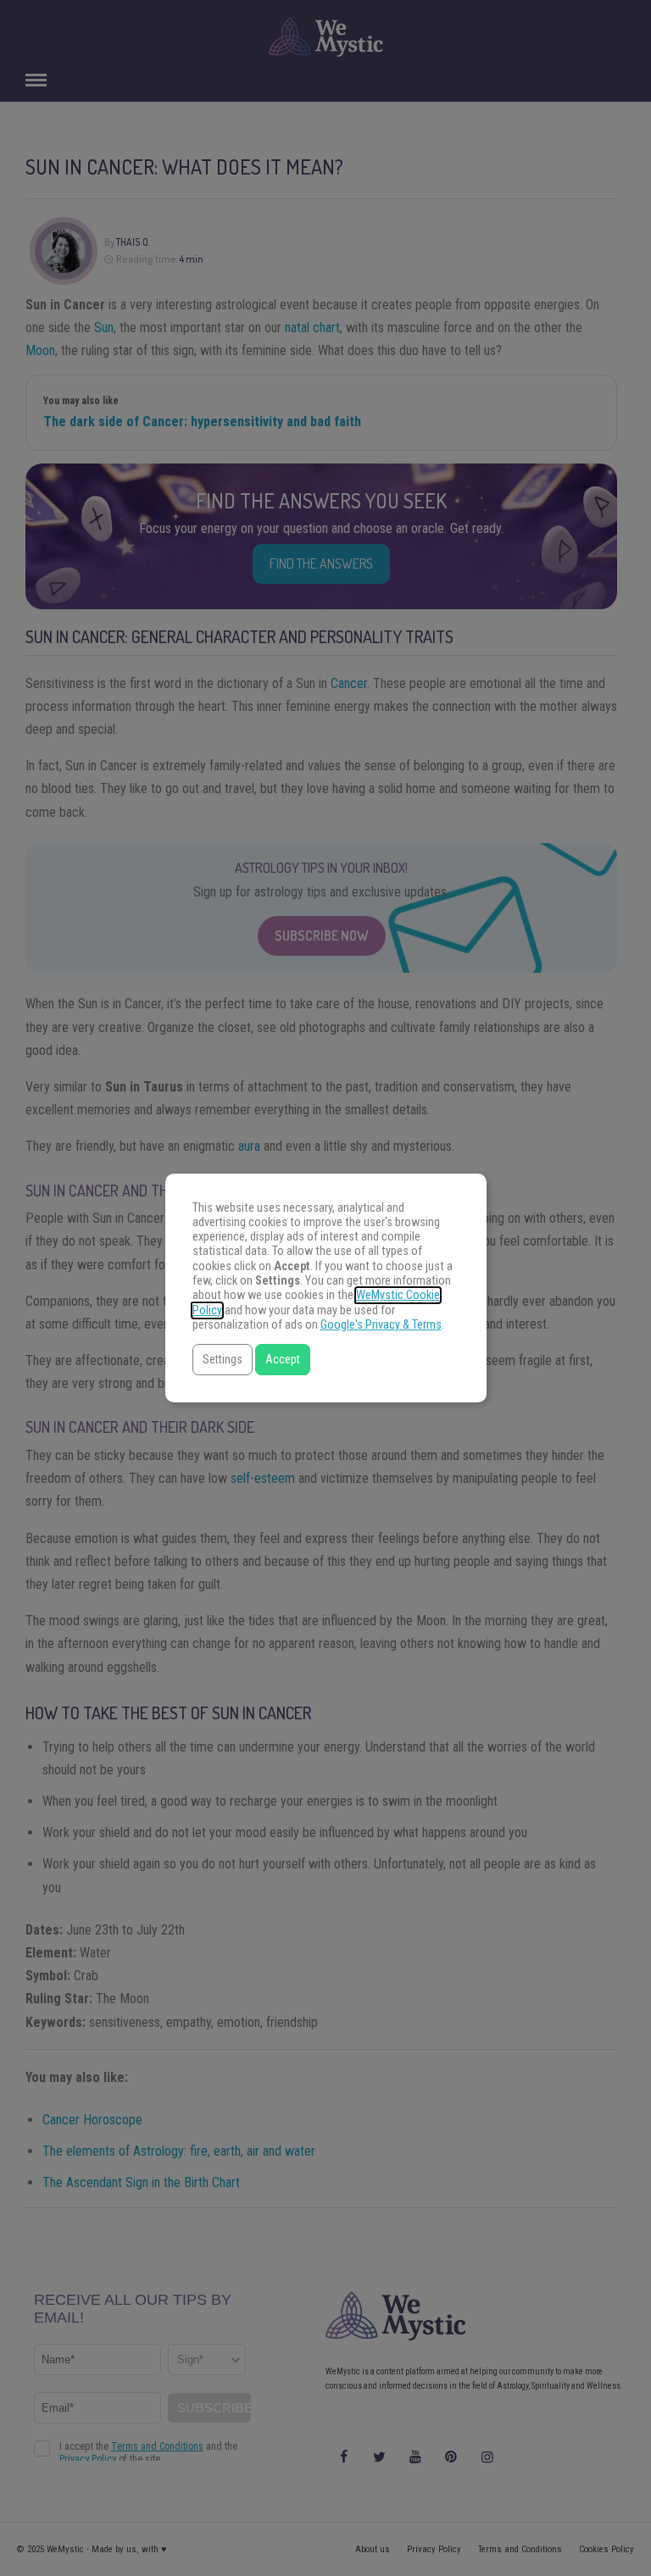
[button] (223, 1360)
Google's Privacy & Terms (381, 1325)
